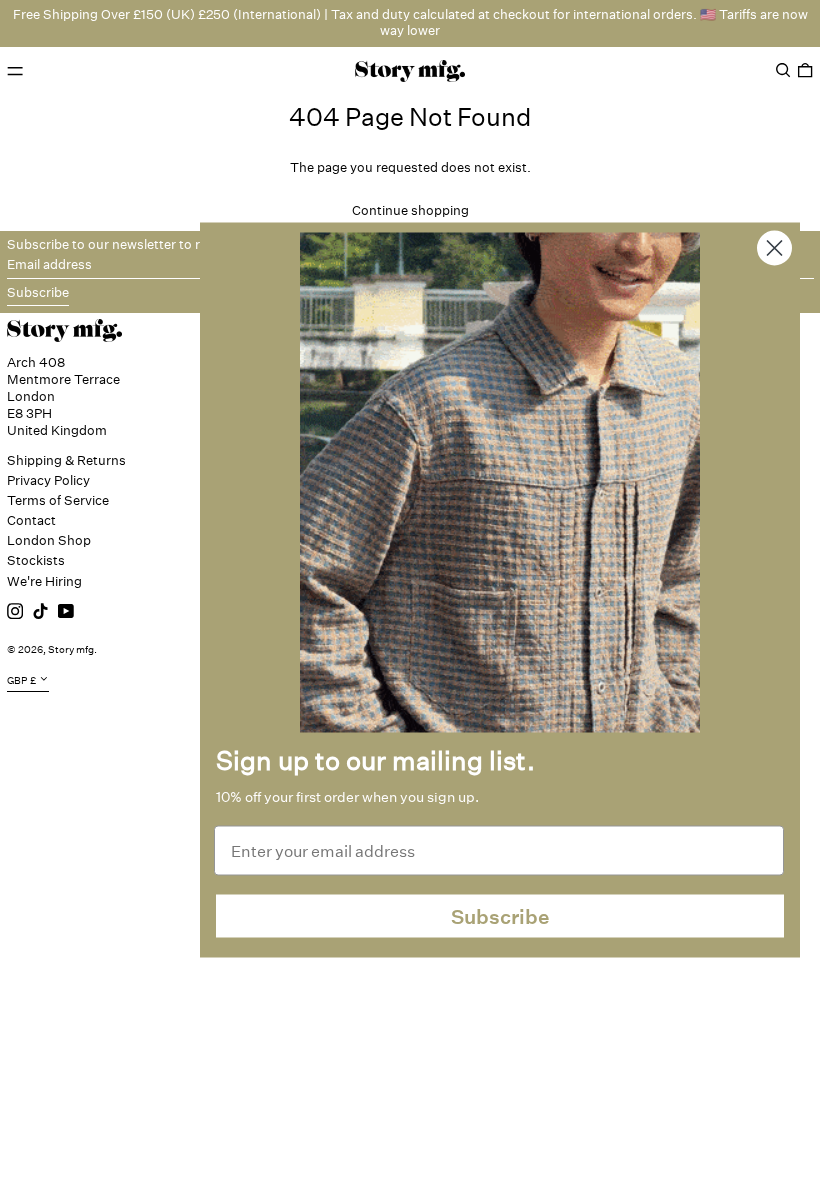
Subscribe (500, 916)
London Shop (49, 540)
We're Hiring (44, 581)
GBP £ (21, 681)
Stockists (36, 560)
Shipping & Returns (66, 460)
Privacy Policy (48, 480)
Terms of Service (58, 500)
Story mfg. (72, 650)
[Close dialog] (774, 248)
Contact (31, 520)
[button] (783, 70)
